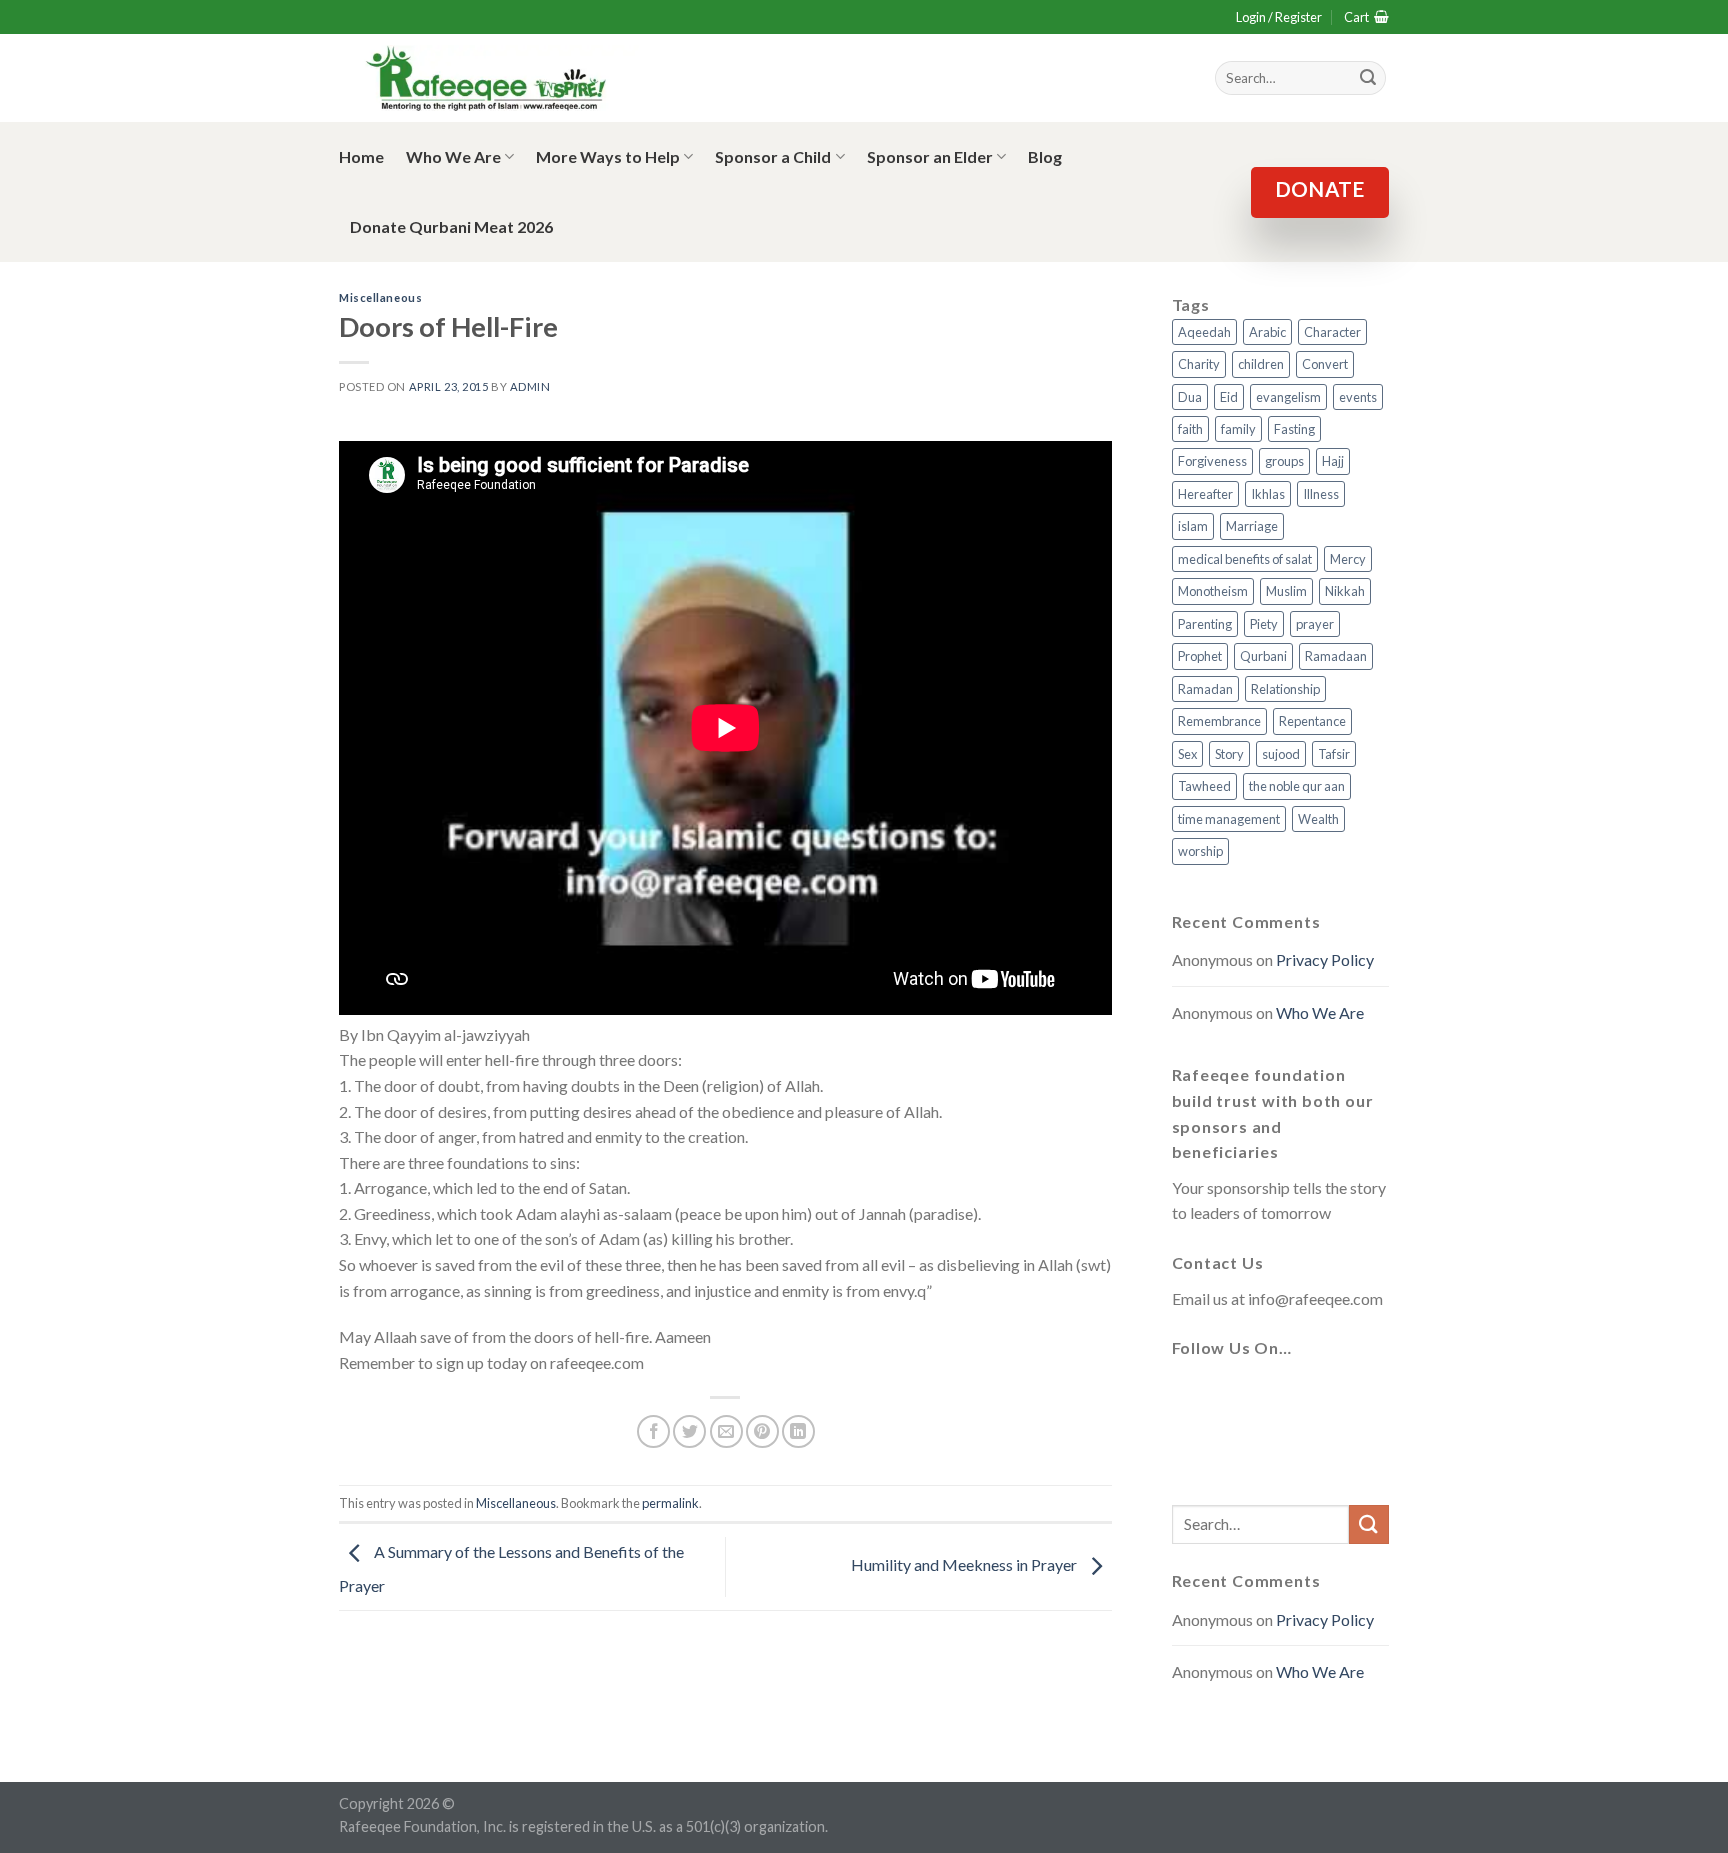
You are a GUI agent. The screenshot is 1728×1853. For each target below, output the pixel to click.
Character (1332, 332)
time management (1229, 819)
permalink (670, 1503)
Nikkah (1345, 591)
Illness (1321, 494)
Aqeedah (1204, 332)
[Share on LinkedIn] (798, 1431)
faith (1190, 429)
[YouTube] (1336, 1396)
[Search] (1368, 78)
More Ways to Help (608, 156)
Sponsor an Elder (930, 156)
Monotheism (1213, 591)
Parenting (1205, 624)
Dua (1190, 397)
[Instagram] (1288, 1396)
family (1238, 429)
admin (530, 386)
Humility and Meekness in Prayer (965, 1564)
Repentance (1312, 721)
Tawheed (1204, 786)
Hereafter (1205, 494)
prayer (1315, 624)
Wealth (1318, 819)
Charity (1199, 364)
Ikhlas (1268, 494)
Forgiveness (1212, 461)
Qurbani (1263, 656)
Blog (1045, 156)
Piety (1264, 624)
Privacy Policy (1325, 959)
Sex (1187, 754)
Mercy (1348, 559)
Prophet (1200, 656)
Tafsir (1334, 754)
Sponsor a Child (773, 156)
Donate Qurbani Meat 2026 (451, 226)
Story (1229, 754)
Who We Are (453, 156)
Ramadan (1205, 689)
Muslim (1286, 591)
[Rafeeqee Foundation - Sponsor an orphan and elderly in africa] (489, 78)
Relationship (1285, 689)
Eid (1229, 397)
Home (361, 156)
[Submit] (1369, 1524)
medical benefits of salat (1245, 559)
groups (1284, 461)
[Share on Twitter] (689, 1431)
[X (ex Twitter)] (1240, 1396)
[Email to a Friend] (726, 1431)
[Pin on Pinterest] (762, 1431)
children (1261, 364)
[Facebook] (1192, 1396)
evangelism (1288, 397)
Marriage (1252, 526)
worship (1200, 851)
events (1358, 397)
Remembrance (1219, 721)
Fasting (1294, 429)
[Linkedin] (1192, 1456)
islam (1193, 526)
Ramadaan (1336, 656)
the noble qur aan (1297, 786)
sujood (1281, 754)
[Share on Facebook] (653, 1431)
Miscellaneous (380, 297)
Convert (1325, 364)
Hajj (1333, 461)
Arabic (1267, 332)
